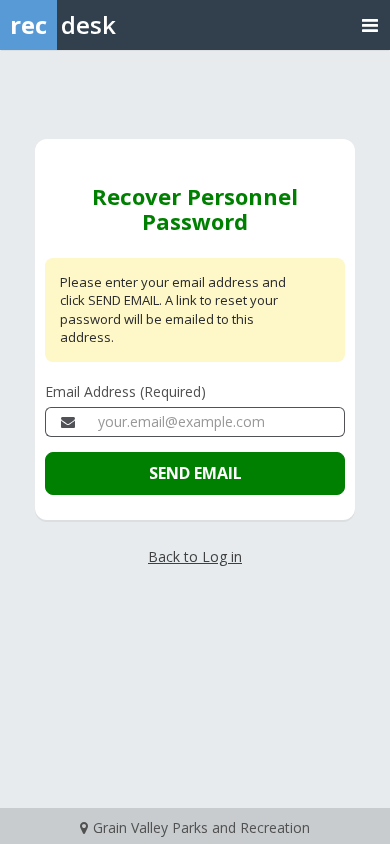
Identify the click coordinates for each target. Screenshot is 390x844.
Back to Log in (195, 556)
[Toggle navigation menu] (370, 24)
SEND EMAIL (195, 473)
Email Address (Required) (125, 391)
